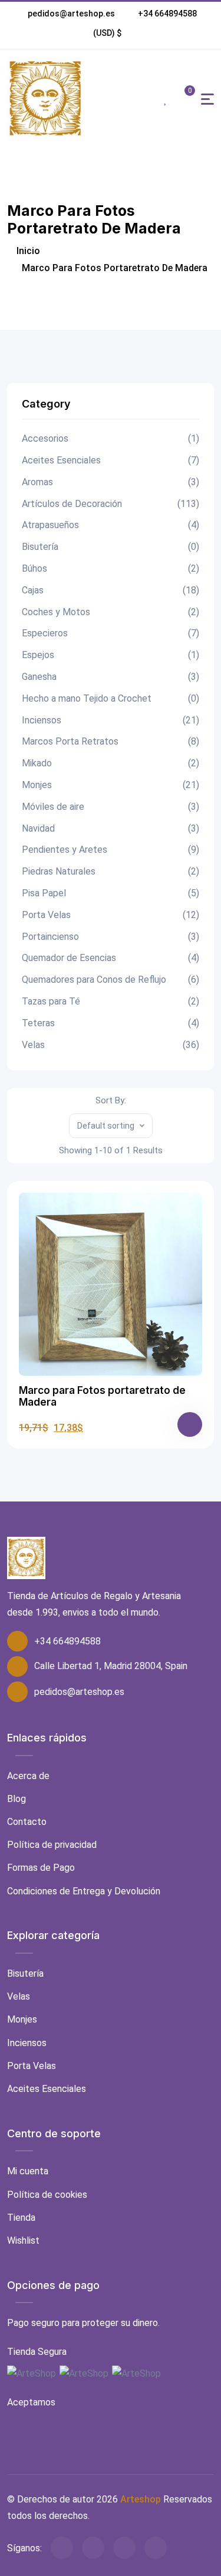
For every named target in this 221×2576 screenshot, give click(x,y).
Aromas (111, 482)
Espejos (111, 655)
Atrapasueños (111, 525)
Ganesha (111, 677)
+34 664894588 (167, 14)
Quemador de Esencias (111, 958)
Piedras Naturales (111, 871)
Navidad (111, 828)
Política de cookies (47, 2195)
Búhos (111, 568)
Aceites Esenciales (111, 460)
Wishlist (23, 2240)
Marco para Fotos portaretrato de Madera (102, 1396)
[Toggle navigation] (207, 99)
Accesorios (111, 438)
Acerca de (28, 1776)
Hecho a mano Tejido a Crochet (111, 698)
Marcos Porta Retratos (111, 741)
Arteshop (141, 2499)
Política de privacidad (52, 1845)
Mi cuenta (28, 2171)
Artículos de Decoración (111, 504)
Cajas (111, 590)
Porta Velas (111, 915)
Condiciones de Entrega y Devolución (84, 1891)
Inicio (27, 251)
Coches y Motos (111, 612)
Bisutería (111, 547)
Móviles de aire (111, 807)
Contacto (27, 1822)
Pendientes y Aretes (111, 850)
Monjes (111, 785)
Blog (17, 1799)
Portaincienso (111, 937)
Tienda (21, 2218)
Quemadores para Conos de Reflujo (111, 980)
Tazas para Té (111, 1001)
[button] (108, 33)
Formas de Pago (41, 1868)
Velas (111, 1045)
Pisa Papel (111, 893)
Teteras (111, 1023)
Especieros (111, 633)
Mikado (111, 763)
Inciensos (111, 720)
